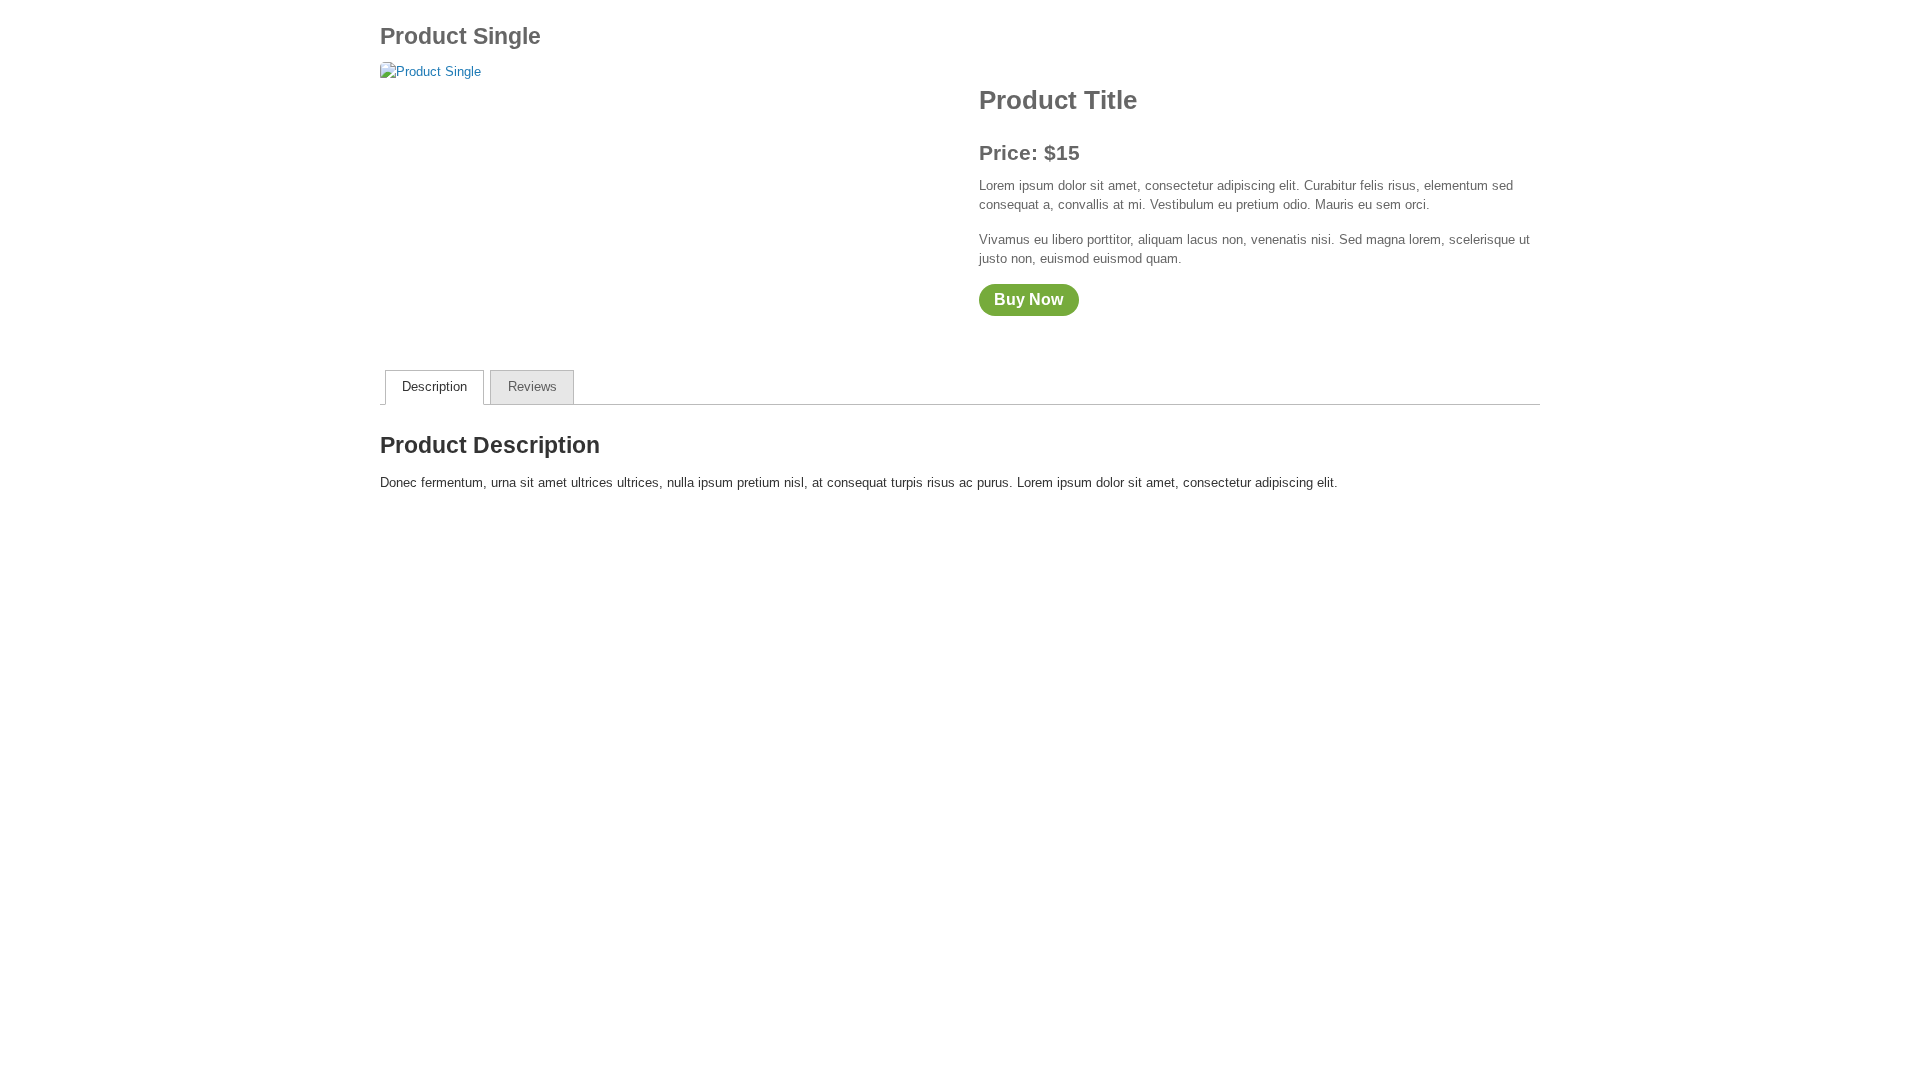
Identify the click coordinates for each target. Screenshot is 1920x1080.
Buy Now (1028, 299)
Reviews (532, 386)
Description (434, 386)
